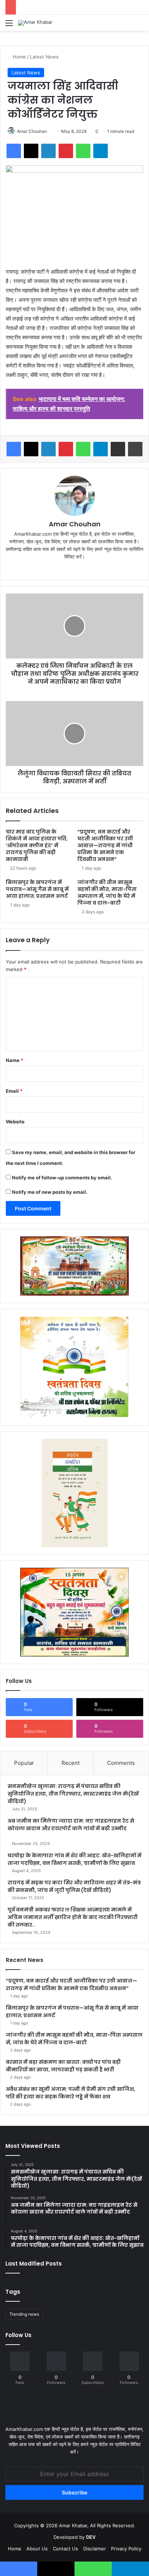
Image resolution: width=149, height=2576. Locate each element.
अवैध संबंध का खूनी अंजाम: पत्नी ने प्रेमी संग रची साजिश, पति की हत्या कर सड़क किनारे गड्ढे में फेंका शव (71, 2093)
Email (14, 1091)
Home (19, 57)
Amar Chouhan (32, 131)
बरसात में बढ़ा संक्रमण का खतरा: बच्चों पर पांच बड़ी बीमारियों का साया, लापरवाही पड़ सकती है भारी (63, 2066)
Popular (24, 1763)
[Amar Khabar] (35, 23)
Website (15, 1122)
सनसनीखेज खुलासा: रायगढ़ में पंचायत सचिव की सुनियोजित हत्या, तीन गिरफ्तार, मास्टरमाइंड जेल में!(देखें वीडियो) (73, 1794)
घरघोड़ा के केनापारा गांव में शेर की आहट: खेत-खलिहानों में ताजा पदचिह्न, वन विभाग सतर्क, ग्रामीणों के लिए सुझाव (74, 1859)
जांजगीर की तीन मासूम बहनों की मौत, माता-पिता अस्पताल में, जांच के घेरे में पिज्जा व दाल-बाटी (107, 893)
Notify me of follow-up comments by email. (62, 1178)
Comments (121, 1763)
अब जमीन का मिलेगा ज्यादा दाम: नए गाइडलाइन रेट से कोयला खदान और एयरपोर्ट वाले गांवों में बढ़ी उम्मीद (71, 1825)
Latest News (44, 57)
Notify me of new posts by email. (50, 1192)
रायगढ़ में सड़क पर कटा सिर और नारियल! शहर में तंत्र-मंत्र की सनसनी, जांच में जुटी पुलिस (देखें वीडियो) (74, 1886)
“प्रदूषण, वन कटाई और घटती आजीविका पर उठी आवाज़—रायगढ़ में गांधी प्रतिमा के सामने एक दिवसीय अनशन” (105, 845)
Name (14, 1060)
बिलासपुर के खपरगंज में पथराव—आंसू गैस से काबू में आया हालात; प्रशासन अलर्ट (37, 889)
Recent (71, 1763)
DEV (91, 2537)
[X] (74, 569)
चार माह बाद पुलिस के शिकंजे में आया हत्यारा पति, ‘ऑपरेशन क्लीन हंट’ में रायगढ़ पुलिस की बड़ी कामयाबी (37, 845)
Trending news (24, 2314)
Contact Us (65, 2549)
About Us (37, 2549)
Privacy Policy (126, 2549)
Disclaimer (95, 2549)
